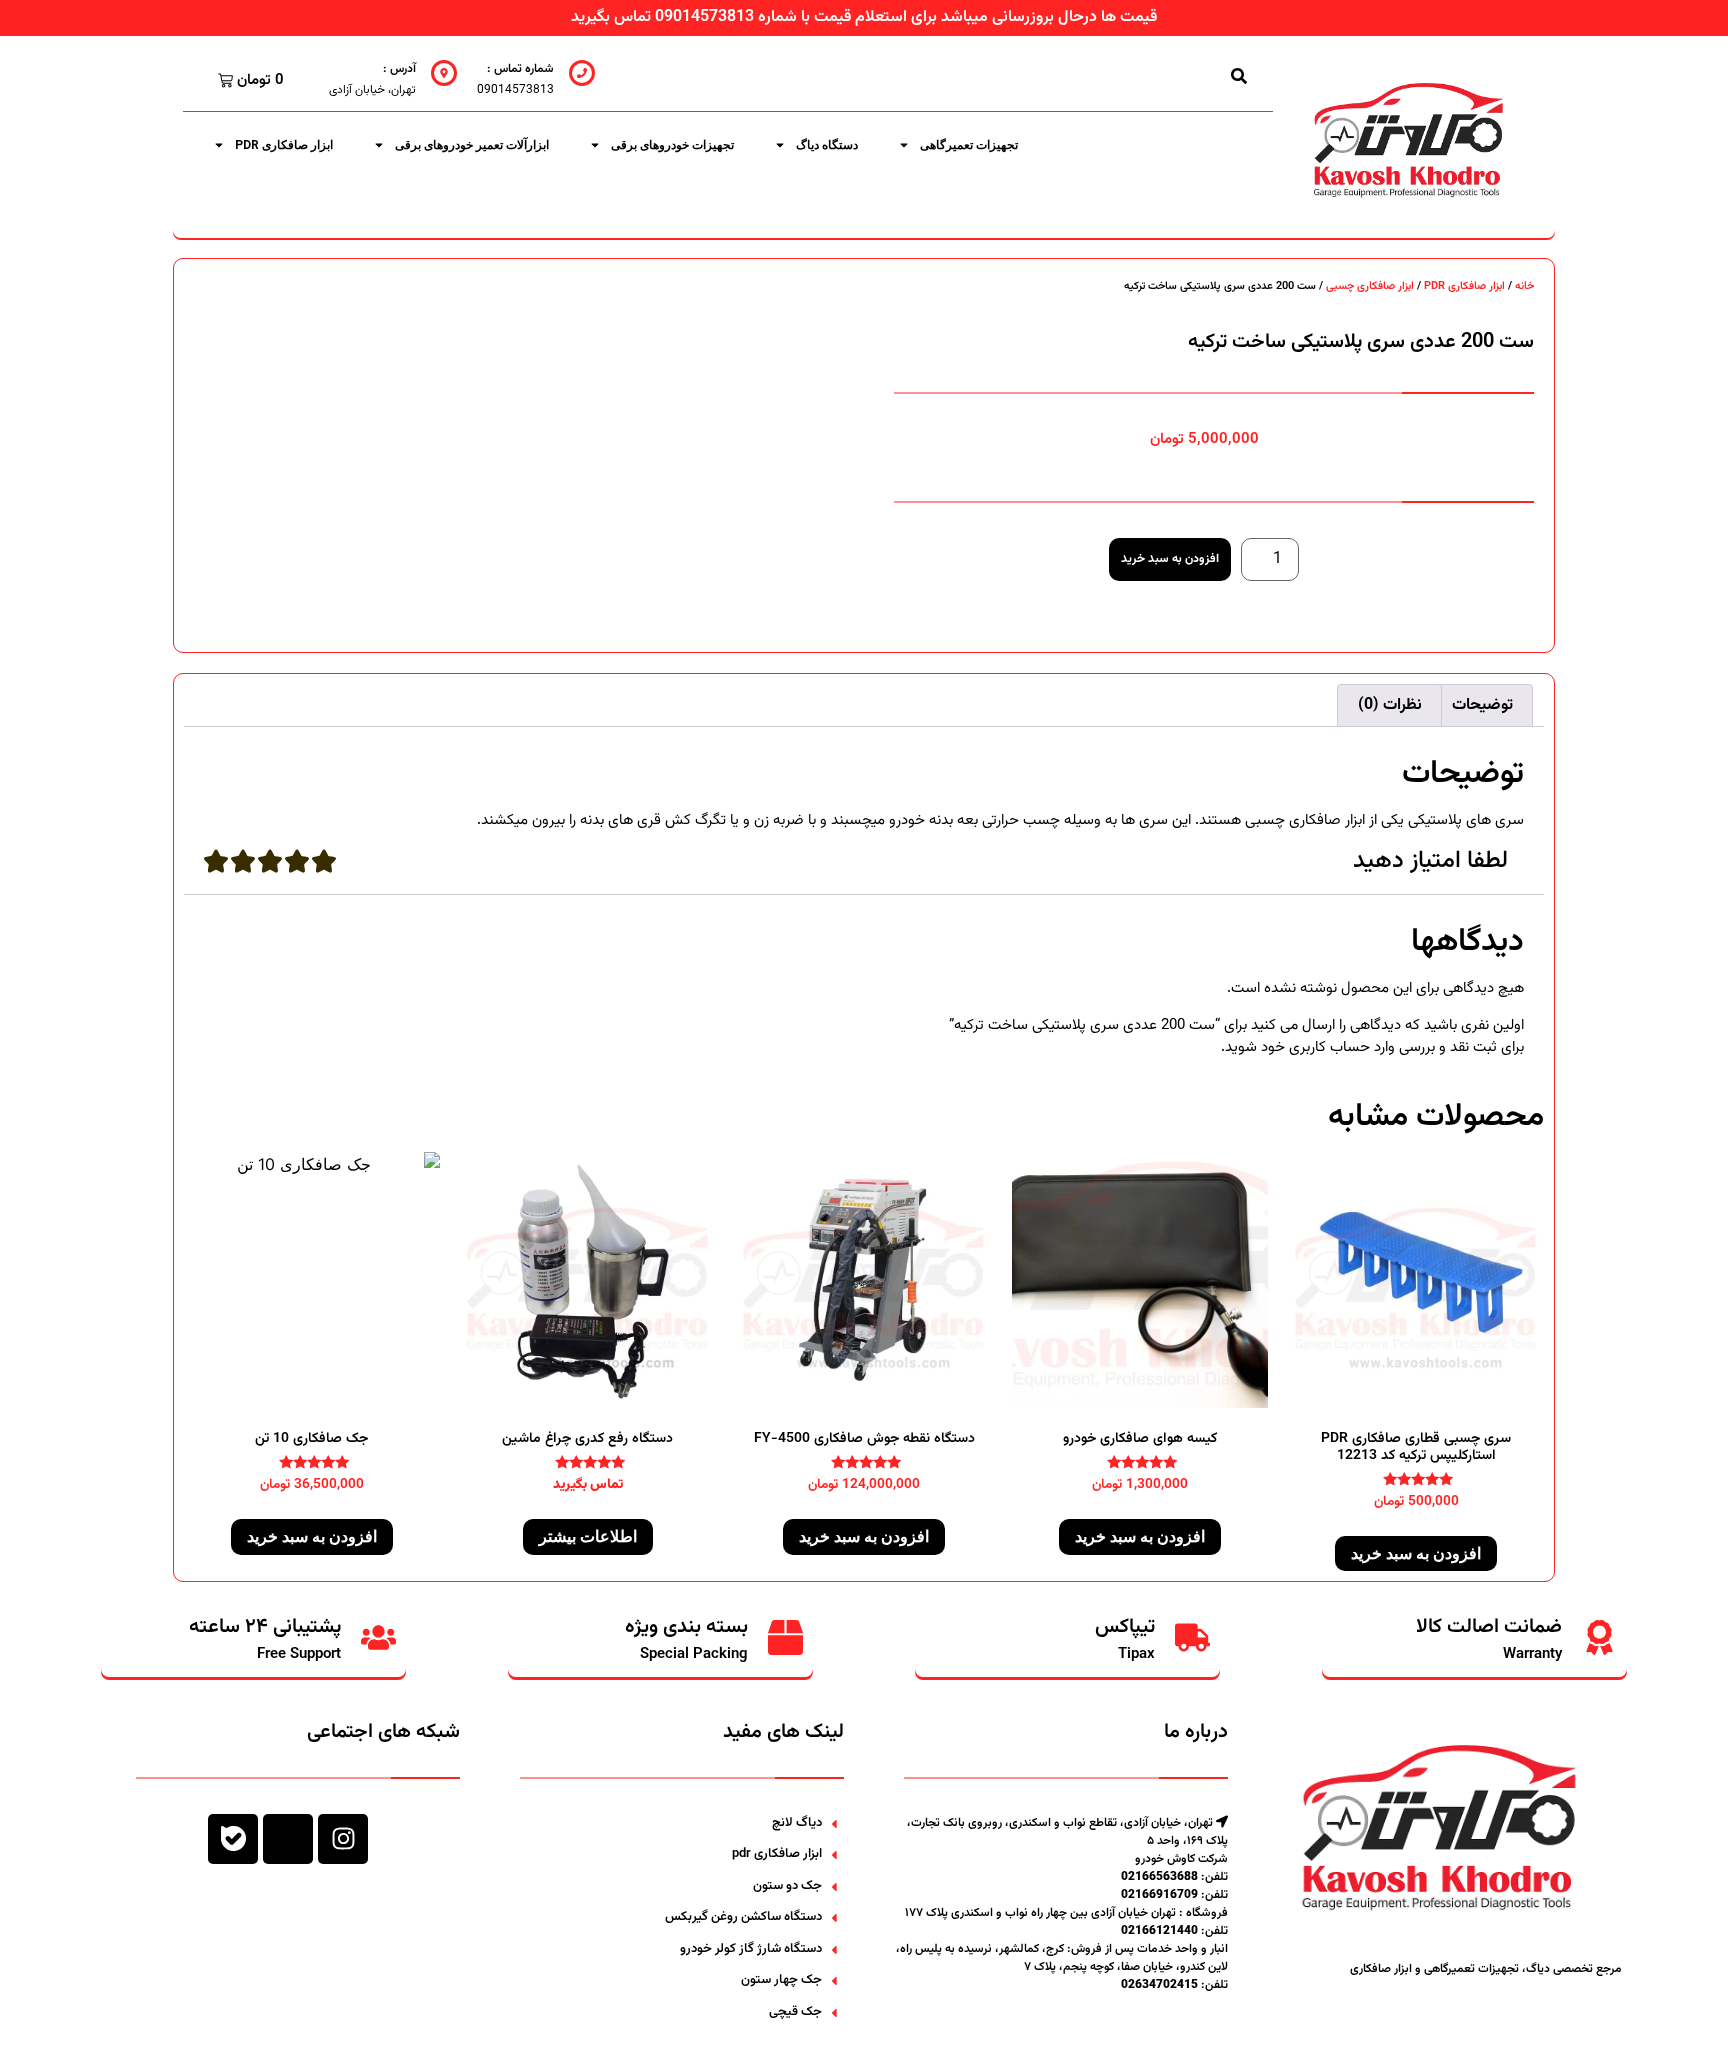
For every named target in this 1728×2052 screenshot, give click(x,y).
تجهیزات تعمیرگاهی (969, 145)
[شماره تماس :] (582, 73)
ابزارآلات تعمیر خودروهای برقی (472, 145)
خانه (1524, 286)
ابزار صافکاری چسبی (1370, 286)
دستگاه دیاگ (827, 145)
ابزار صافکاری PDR (284, 145)
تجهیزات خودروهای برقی (672, 145)
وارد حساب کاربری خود (1328, 1047)
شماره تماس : (520, 69)
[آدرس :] (444, 73)
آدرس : (399, 69)
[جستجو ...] (1239, 76)
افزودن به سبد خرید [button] (1416, 1553)
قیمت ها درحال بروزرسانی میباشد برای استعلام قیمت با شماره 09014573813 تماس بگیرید (864, 17)
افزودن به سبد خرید (1170, 559)
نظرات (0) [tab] (1390, 705)
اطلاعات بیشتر (588, 1536)
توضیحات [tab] (1482, 705)
